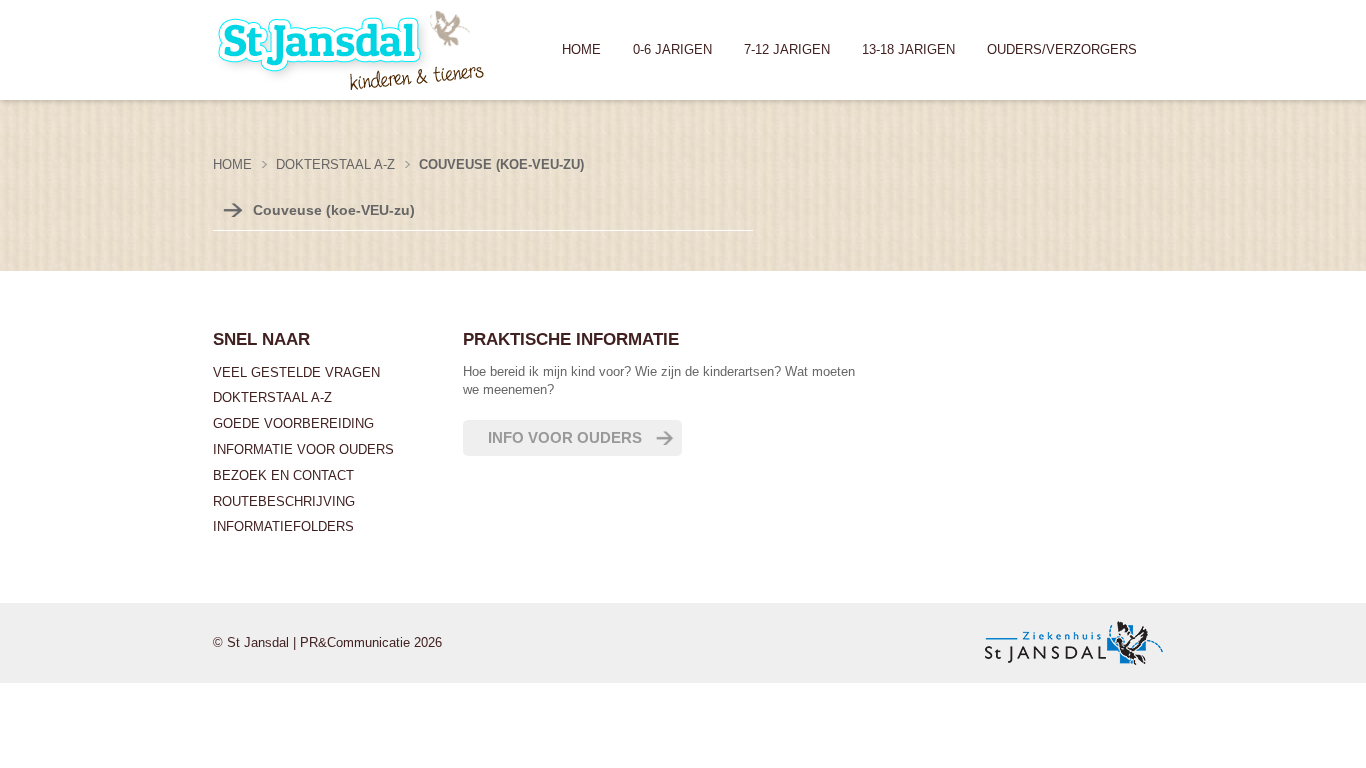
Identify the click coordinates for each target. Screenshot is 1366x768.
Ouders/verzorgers (1062, 49)
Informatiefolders (283, 526)
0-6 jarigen (672, 49)
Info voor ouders (565, 437)
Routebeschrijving (284, 501)
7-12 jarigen (787, 49)
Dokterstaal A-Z (272, 397)
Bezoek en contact (283, 475)
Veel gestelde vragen (296, 372)
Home (581, 49)
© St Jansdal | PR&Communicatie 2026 (327, 642)
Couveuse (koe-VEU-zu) (334, 210)
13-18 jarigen (908, 49)
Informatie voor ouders (303, 449)
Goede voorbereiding (293, 423)
